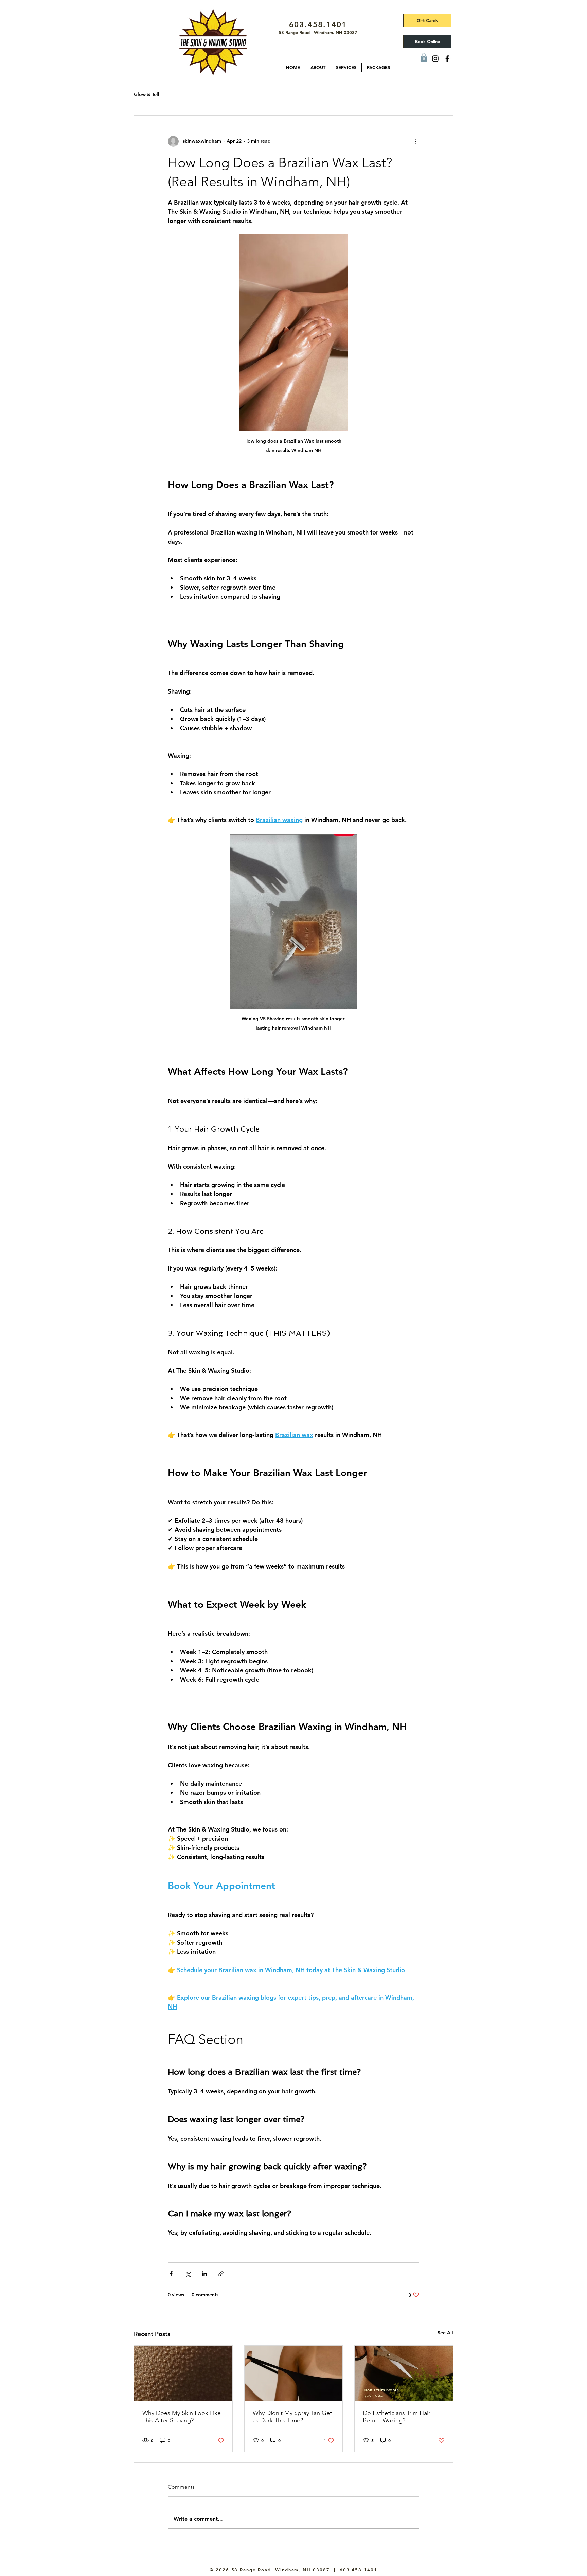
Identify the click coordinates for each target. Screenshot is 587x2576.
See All (445, 2333)
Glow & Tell (147, 94)
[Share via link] (221, 2274)
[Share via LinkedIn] (204, 2274)
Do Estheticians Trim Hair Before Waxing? (397, 2417)
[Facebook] (447, 59)
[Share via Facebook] (171, 2274)
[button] (318, 67)
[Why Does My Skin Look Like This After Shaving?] (183, 2373)
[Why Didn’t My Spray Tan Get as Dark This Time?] (294, 2373)
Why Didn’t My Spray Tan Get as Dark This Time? (292, 2417)
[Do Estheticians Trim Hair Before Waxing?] (404, 2373)
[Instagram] (435, 59)
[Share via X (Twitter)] (188, 2274)
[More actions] (415, 141)
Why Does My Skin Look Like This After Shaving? (182, 2417)
